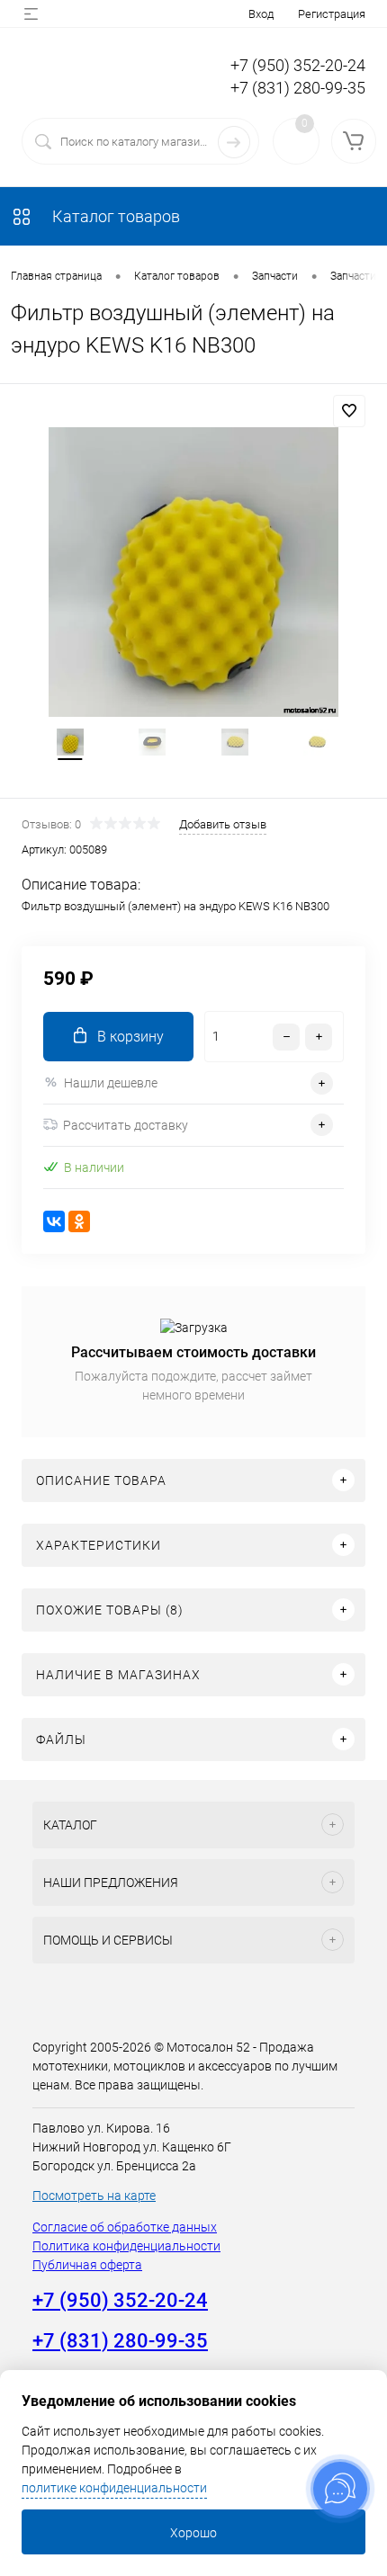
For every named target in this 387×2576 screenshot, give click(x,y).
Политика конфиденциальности (126, 2246)
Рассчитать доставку (126, 1125)
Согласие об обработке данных (125, 2227)
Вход (261, 14)
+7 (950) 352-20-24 (298, 65)
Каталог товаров (114, 216)
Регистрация (332, 14)
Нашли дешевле (111, 1083)
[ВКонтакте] (54, 1221)
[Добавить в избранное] (349, 411)
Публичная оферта (87, 2265)
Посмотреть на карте (94, 2196)
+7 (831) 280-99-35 (298, 88)
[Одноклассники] (79, 1221)
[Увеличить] (193, 572)
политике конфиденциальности (114, 2488)
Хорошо (193, 2533)
